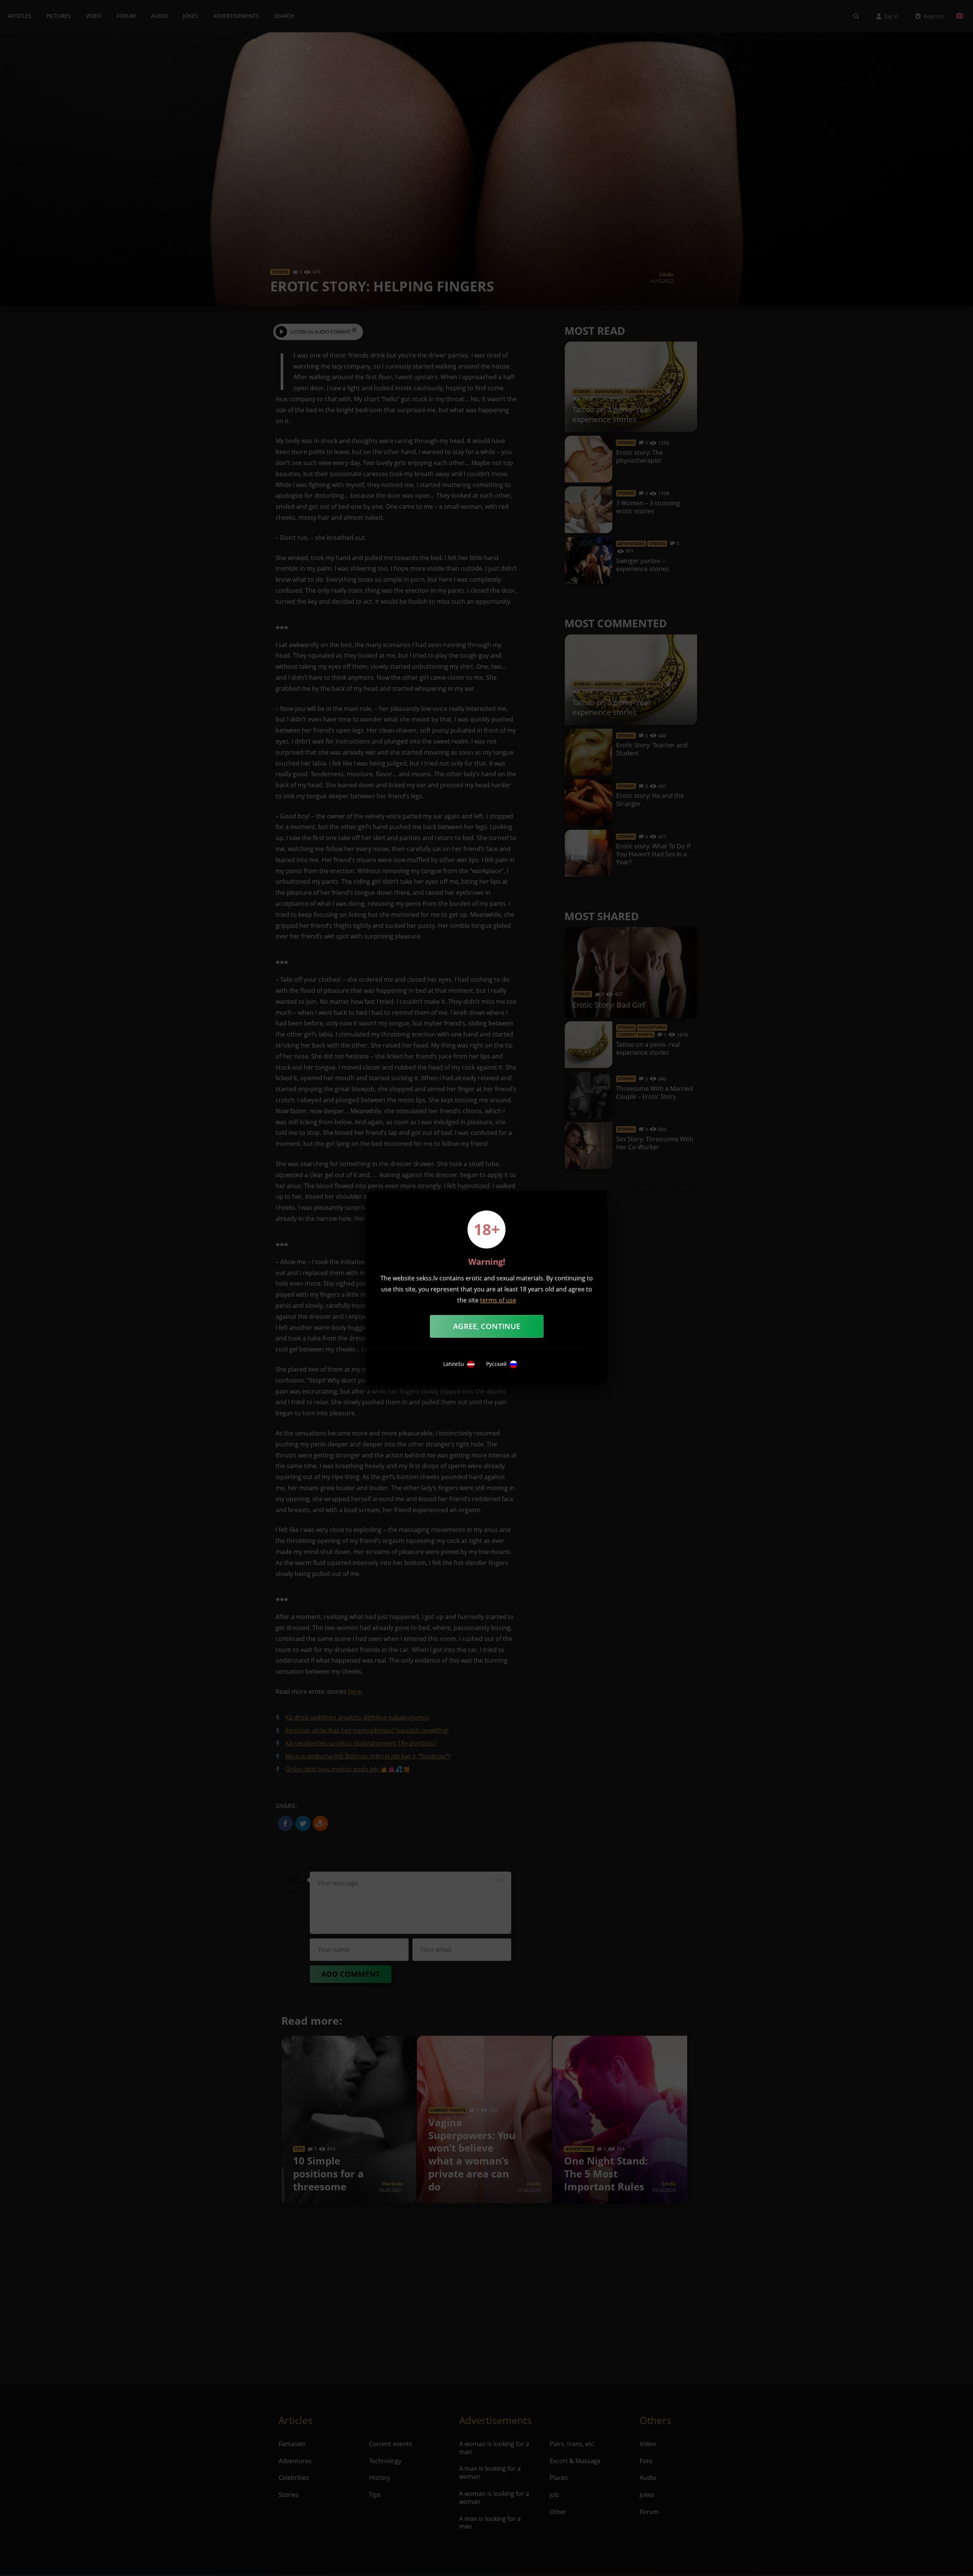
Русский (496, 1364)
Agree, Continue (487, 1326)
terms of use (498, 1300)
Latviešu (454, 1364)
